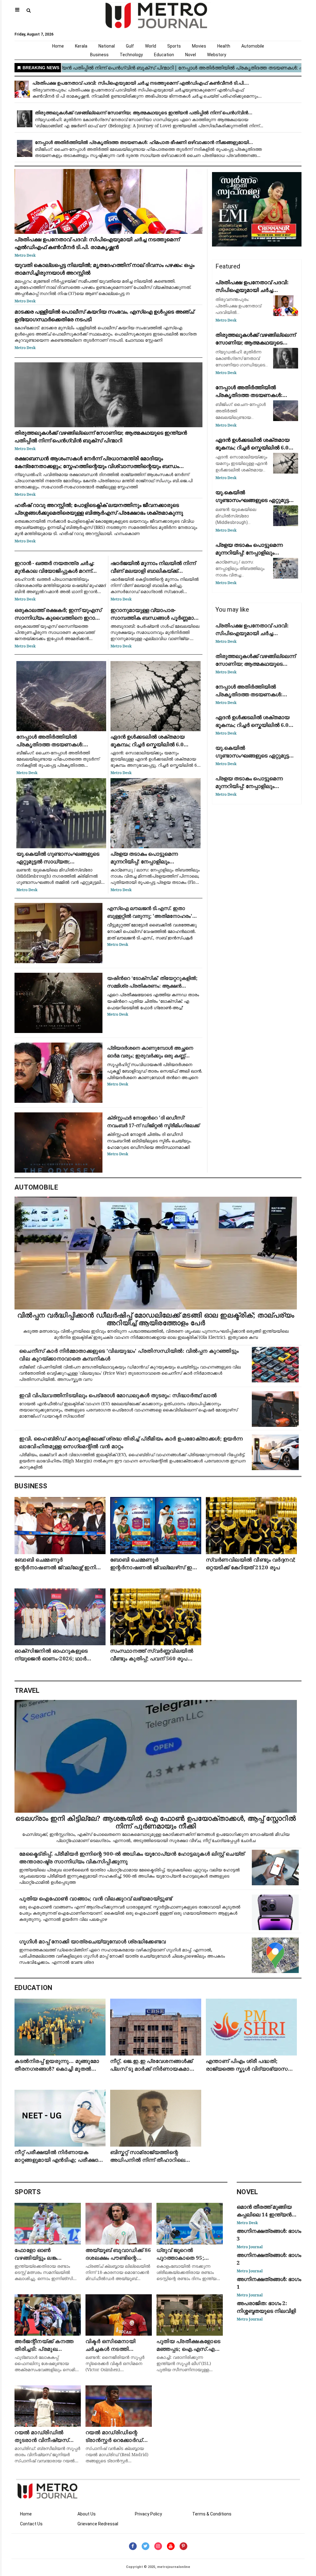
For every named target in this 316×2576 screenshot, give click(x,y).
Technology (131, 55)
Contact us (31, 2524)
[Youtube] (171, 2546)
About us (87, 2514)
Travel (27, 1691)
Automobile (253, 46)
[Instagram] (158, 2546)
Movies (199, 46)
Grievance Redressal (98, 2524)
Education (164, 55)
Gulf (130, 46)
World (151, 46)
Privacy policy (148, 2514)
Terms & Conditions (212, 2514)
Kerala (81, 46)
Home (58, 46)
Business (99, 55)
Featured (228, 266)
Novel (191, 55)
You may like (232, 609)
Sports (174, 46)
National (107, 46)
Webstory (217, 55)
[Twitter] (146, 2546)
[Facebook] (133, 2546)
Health (224, 46)
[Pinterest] (183, 2546)
